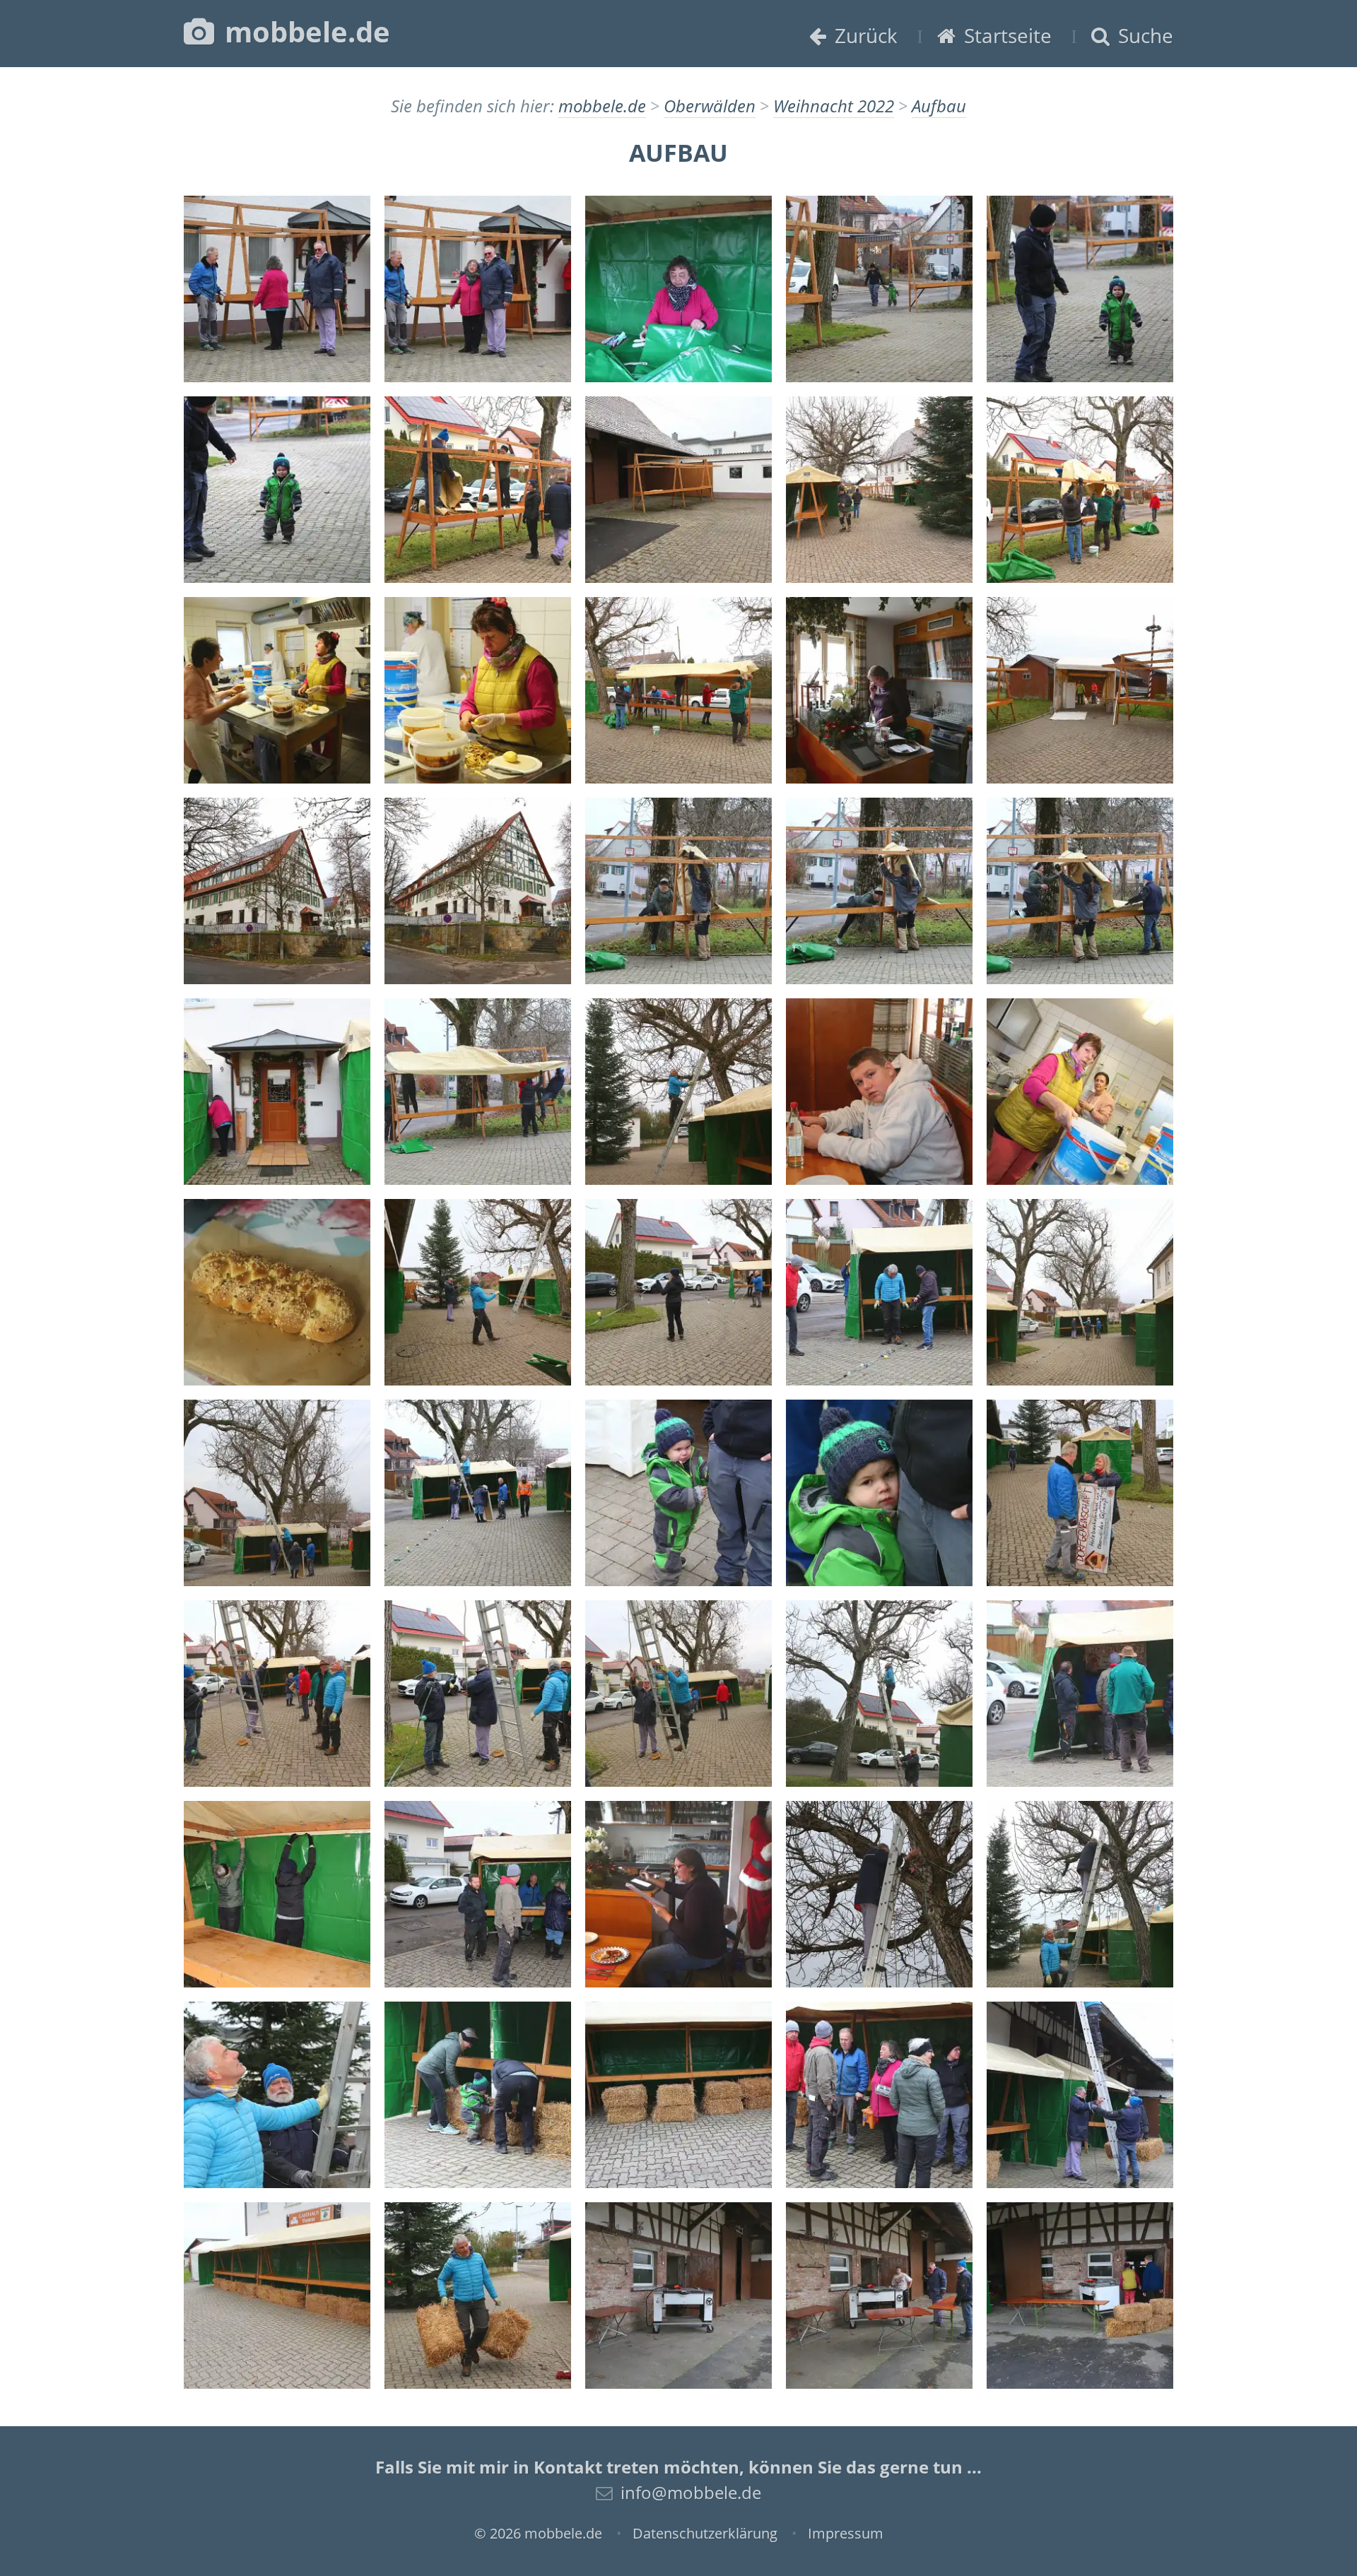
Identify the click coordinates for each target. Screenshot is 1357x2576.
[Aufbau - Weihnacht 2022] (277, 289)
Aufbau (939, 106)
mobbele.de (304, 31)
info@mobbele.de (691, 2492)
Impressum (846, 2533)
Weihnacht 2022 (834, 106)
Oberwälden (710, 106)
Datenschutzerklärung (705, 2533)
